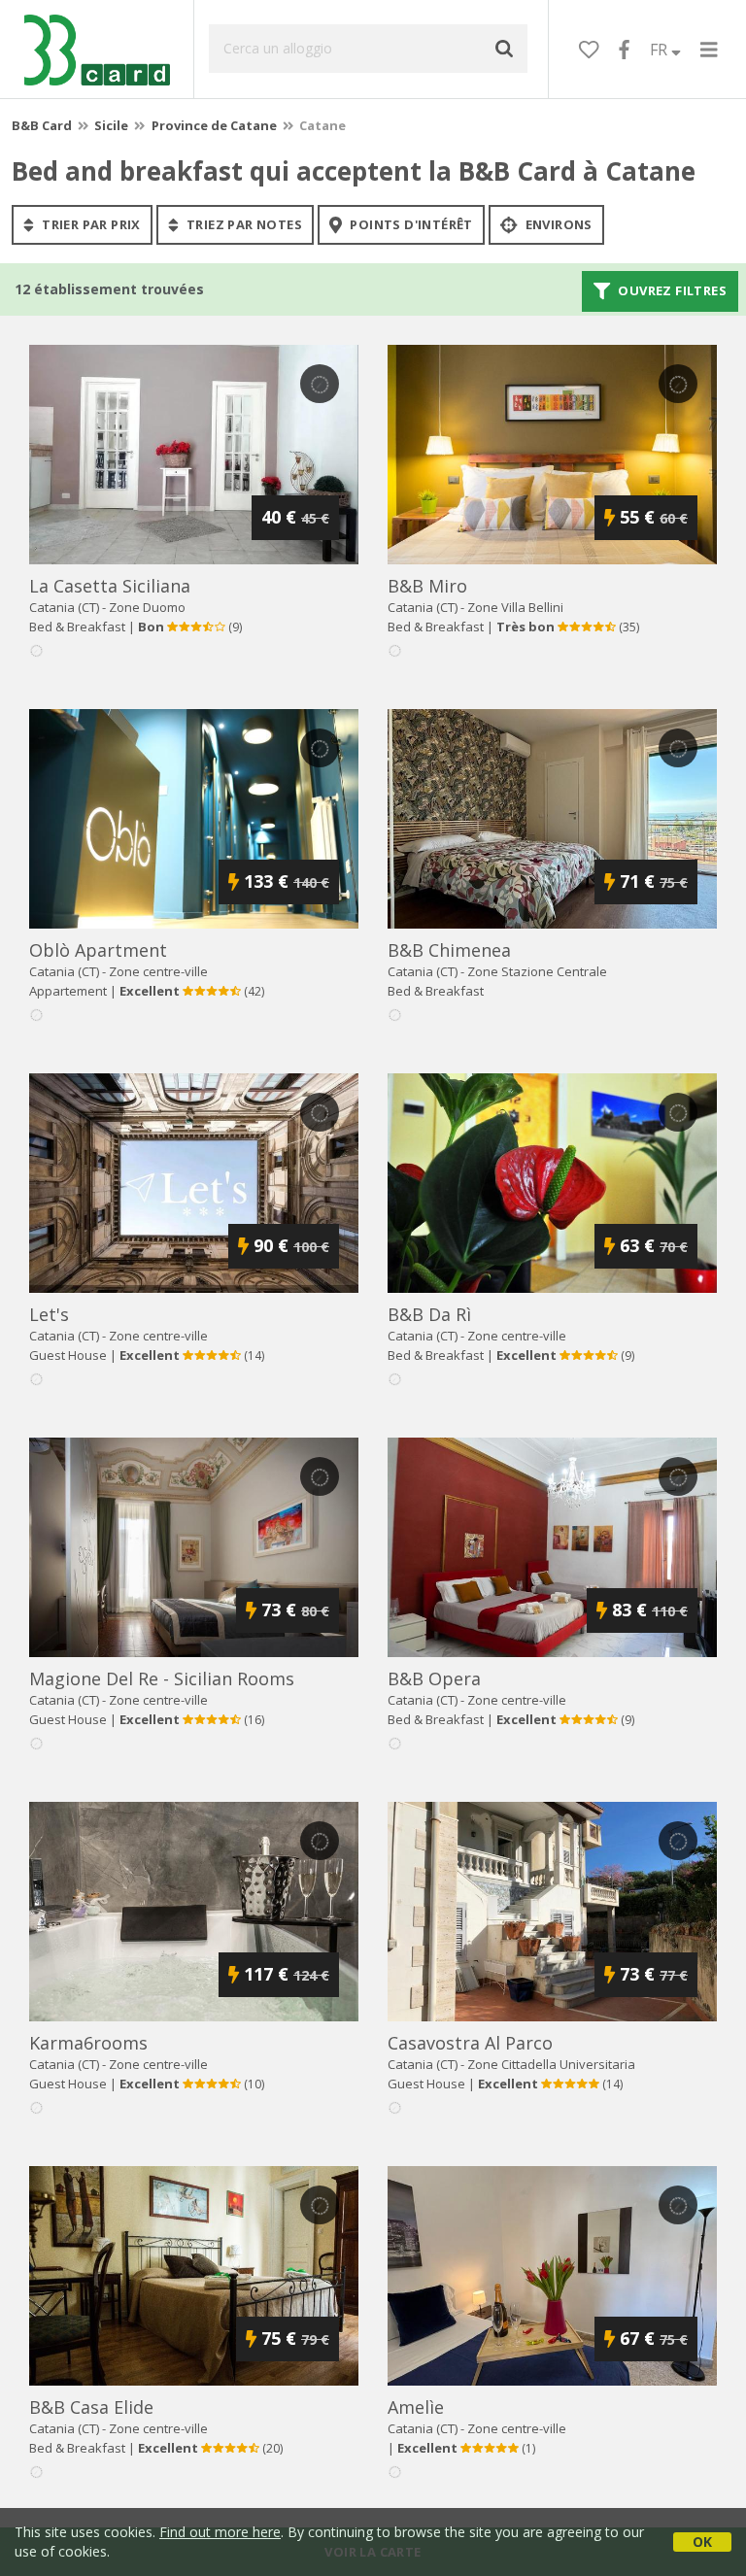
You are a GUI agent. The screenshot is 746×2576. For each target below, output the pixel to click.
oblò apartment (98, 950)
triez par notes (243, 224)
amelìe (416, 2407)
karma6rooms (88, 2043)
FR (661, 50)
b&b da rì (429, 1314)
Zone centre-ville (158, 971)
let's (49, 1314)
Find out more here (220, 2532)
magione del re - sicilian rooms (162, 1678)
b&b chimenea (449, 950)
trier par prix (90, 224)
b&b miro (427, 586)
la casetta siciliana (110, 586)
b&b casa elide (91, 2407)
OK (702, 2542)
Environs (557, 224)
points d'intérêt (410, 224)
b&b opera (434, 1678)
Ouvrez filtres (671, 291)
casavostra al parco (470, 2043)
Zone (147, 607)
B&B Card (42, 125)
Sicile (111, 125)
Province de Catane (214, 125)
